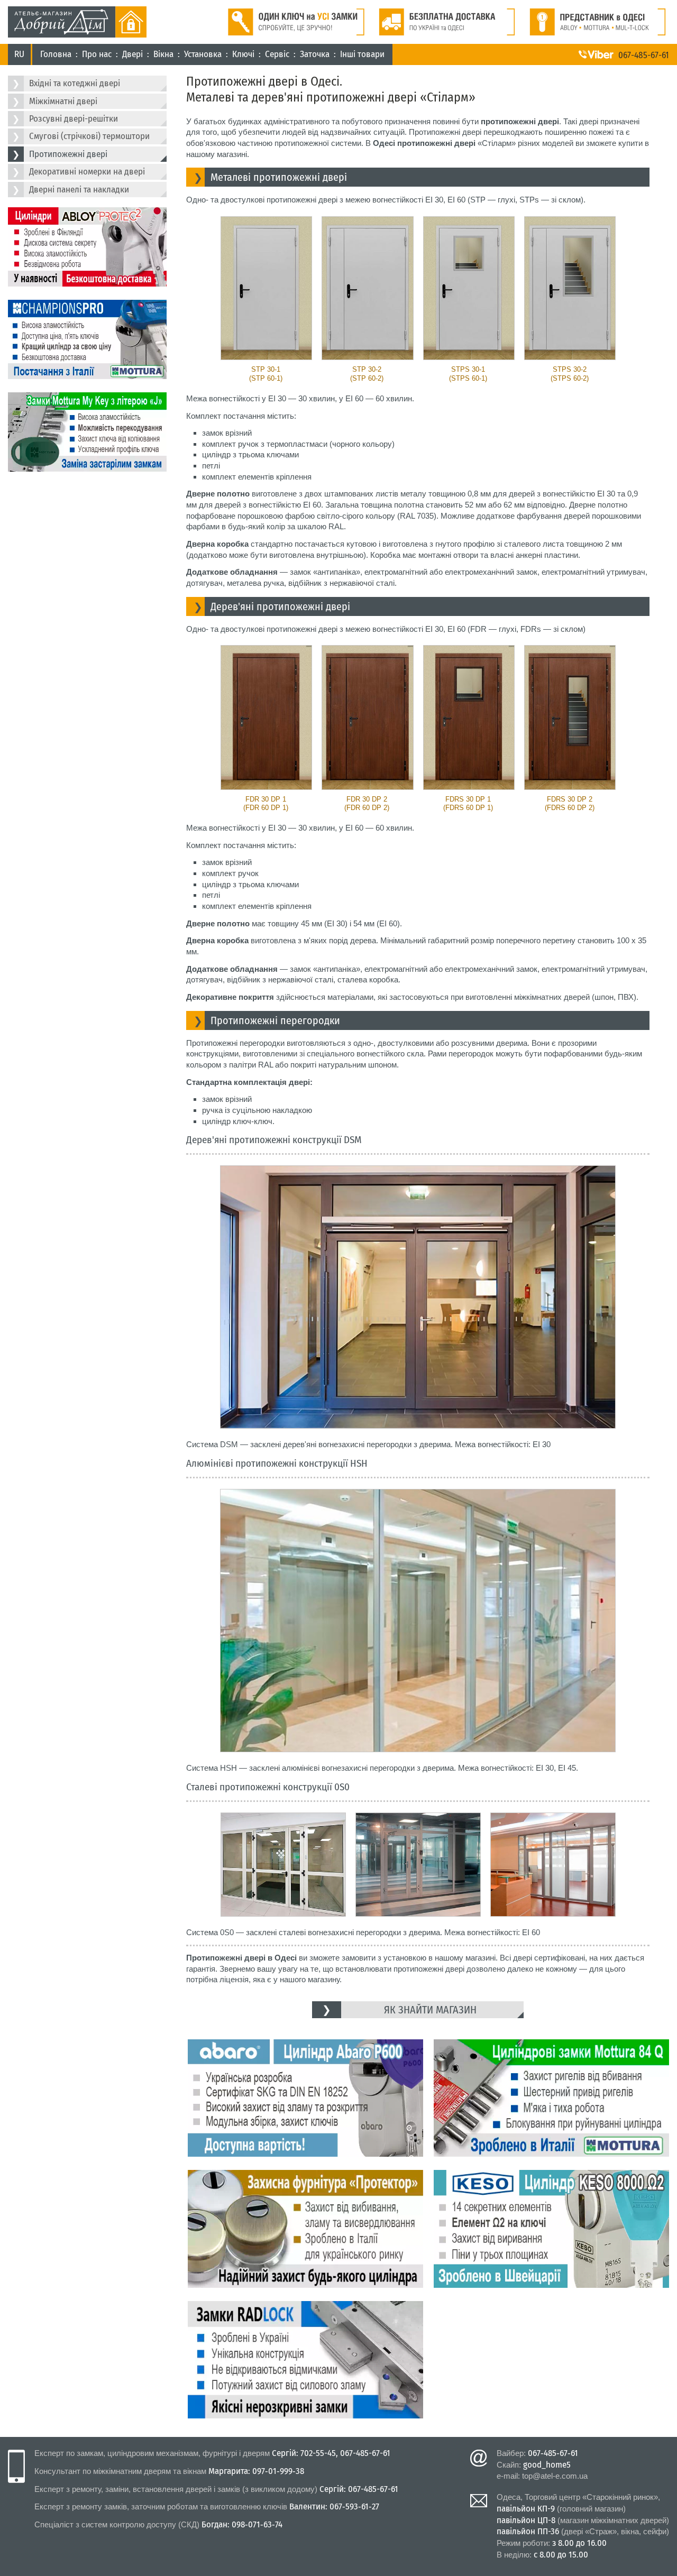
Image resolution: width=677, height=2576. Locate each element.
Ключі (243, 54)
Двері (132, 54)
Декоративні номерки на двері (87, 172)
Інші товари (362, 54)
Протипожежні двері (68, 154)
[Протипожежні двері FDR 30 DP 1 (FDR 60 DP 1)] (266, 717)
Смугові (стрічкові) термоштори (89, 136)
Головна (56, 54)
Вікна (163, 54)
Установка (203, 54)
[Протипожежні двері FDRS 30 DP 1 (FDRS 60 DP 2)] (569, 717)
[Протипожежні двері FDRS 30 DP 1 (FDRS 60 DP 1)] (468, 717)
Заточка (315, 54)
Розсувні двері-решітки (74, 119)
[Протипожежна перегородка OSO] (283, 1865)
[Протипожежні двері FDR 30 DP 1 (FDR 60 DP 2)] (367, 717)
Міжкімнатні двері (63, 101)
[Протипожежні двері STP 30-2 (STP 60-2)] (367, 288)
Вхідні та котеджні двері (75, 83)
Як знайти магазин (430, 2010)
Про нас (97, 54)
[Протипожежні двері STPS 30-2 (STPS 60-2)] (569, 288)
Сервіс (277, 54)
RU (19, 54)
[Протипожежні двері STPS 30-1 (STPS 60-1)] (468, 288)
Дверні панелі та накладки (79, 190)
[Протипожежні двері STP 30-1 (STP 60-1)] (266, 288)
